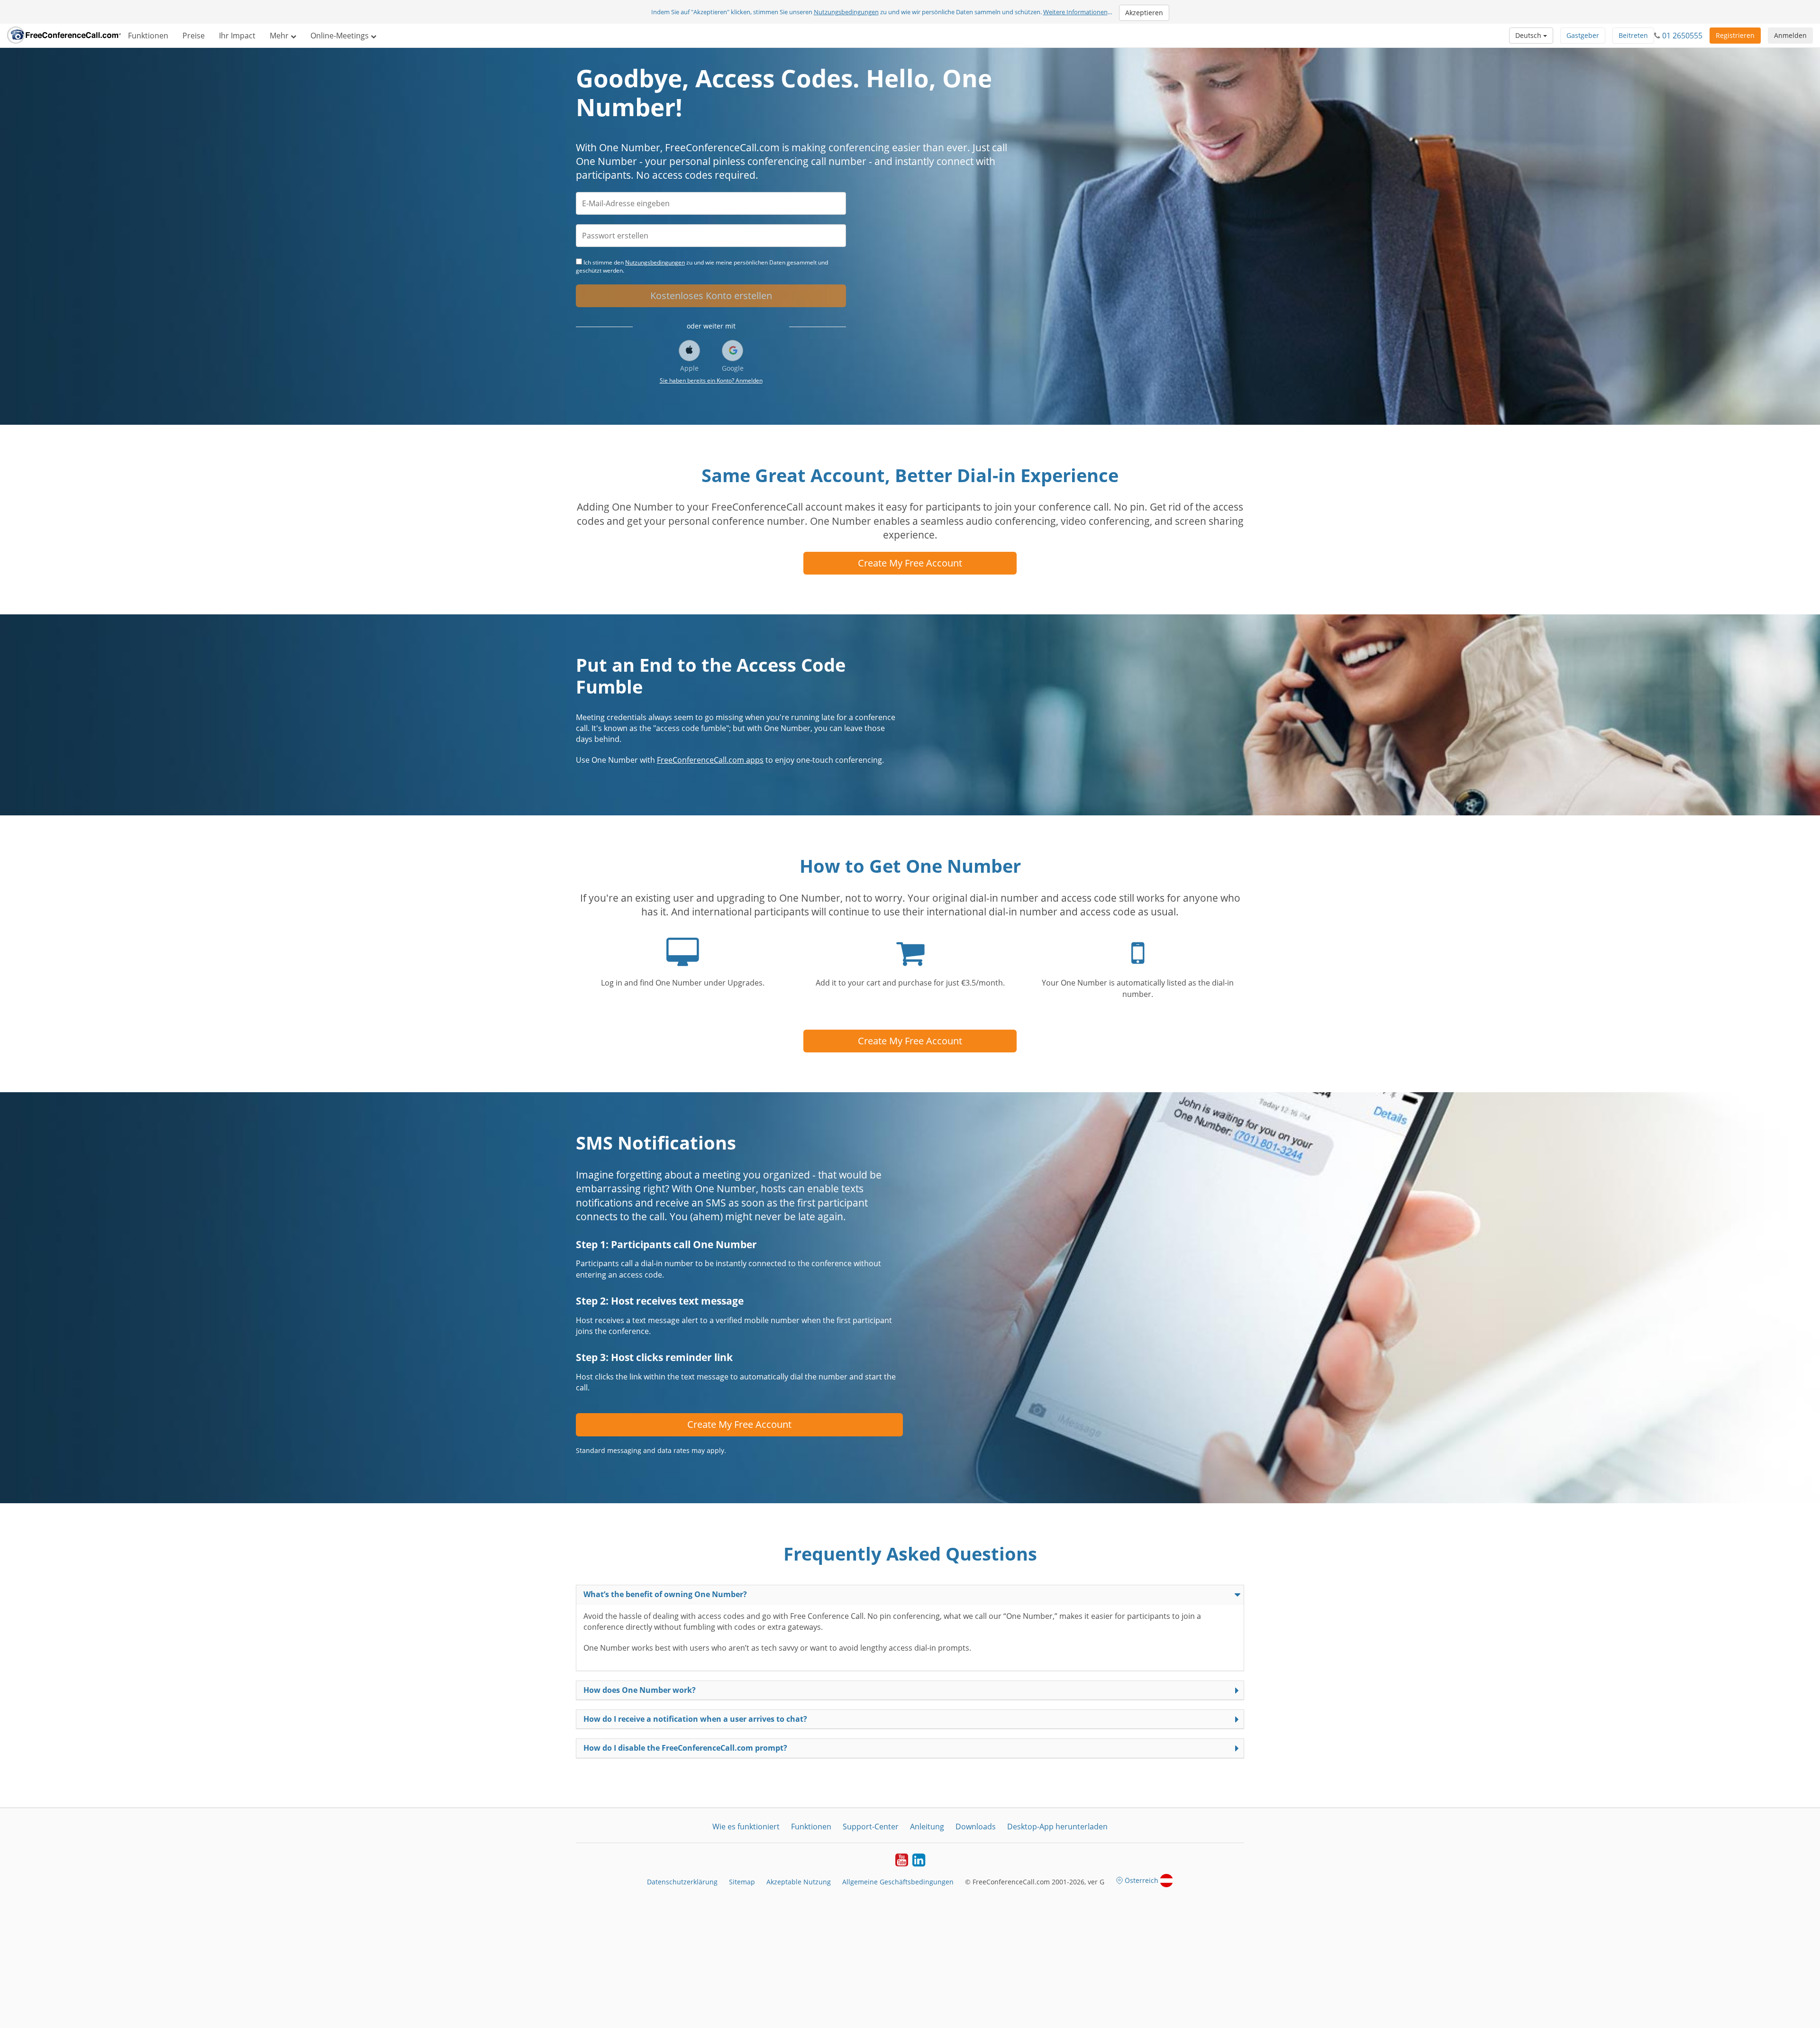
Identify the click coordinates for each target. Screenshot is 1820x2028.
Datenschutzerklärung (682, 1882)
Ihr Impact (237, 36)
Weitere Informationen (1075, 12)
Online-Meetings (341, 36)
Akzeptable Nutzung (799, 1882)
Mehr (280, 36)
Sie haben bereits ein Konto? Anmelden (711, 380)
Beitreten (1633, 35)
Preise (194, 36)
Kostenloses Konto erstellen (711, 296)
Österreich (1142, 1880)
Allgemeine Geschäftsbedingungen (898, 1882)
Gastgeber (1583, 35)
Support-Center (871, 1827)
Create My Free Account (910, 563)
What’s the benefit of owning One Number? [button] (665, 1594)
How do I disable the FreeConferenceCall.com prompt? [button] (685, 1748)
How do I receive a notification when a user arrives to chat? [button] (695, 1719)
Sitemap (742, 1882)
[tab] (910, 1594)
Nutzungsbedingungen (846, 12)
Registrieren (1735, 35)
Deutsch (1529, 35)
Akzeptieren (1144, 13)
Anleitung (927, 1827)
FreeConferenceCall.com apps (710, 760)
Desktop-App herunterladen (1057, 1827)
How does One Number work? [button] (640, 1690)
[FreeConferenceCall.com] (64, 36)
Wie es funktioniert (746, 1827)
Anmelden (1790, 35)
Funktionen (148, 36)
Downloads (976, 1827)
